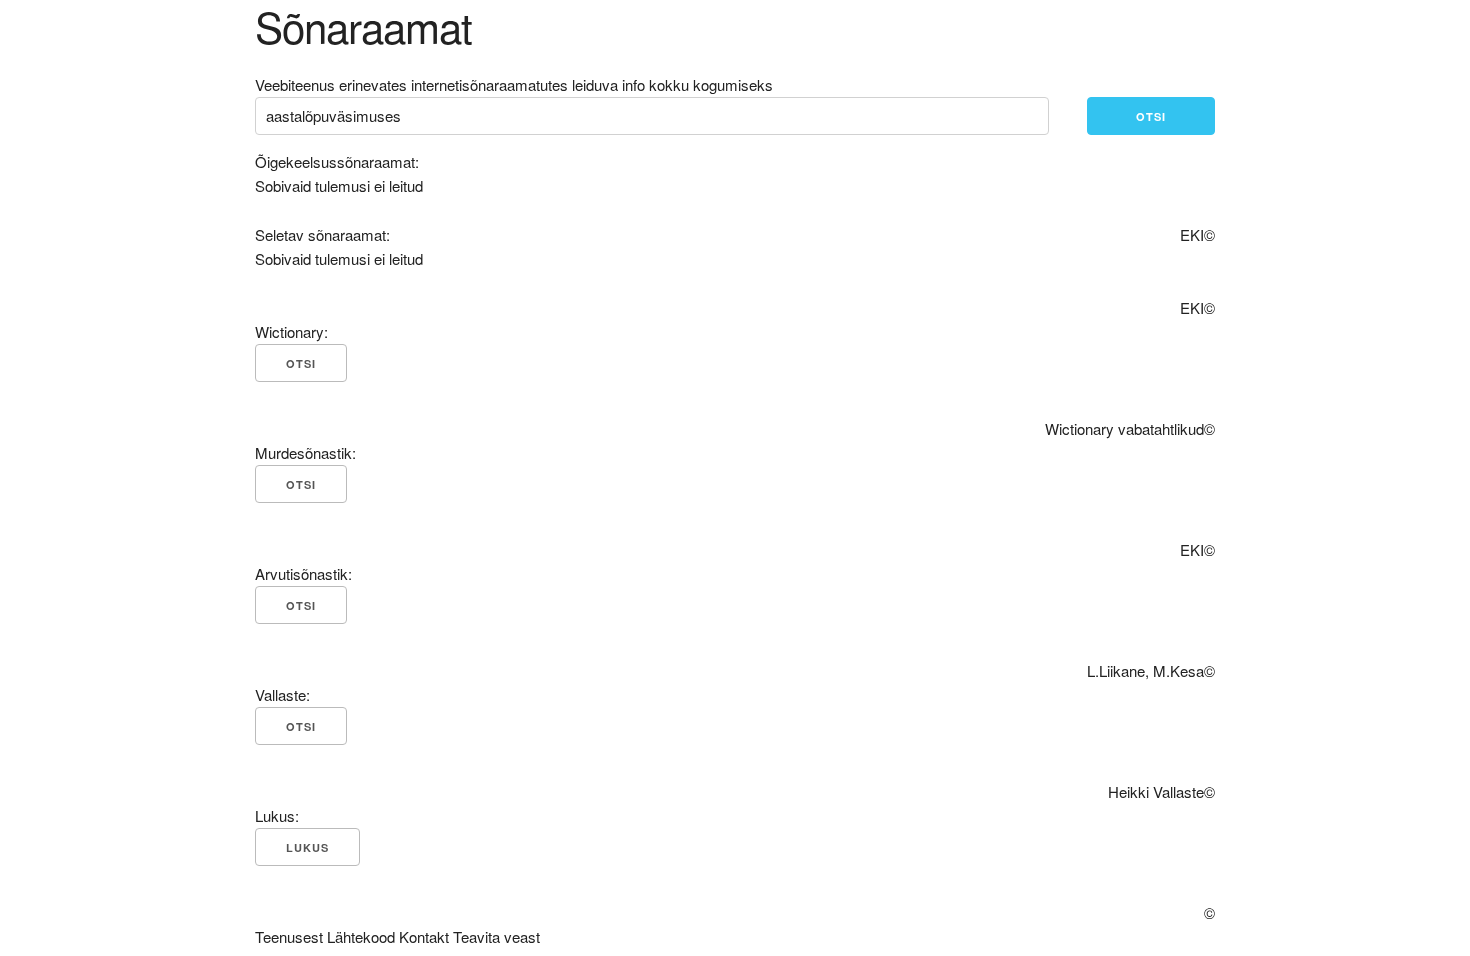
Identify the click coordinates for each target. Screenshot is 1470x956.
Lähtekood (361, 936)
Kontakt (424, 936)
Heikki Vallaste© (1161, 791)
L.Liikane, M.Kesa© (1151, 670)
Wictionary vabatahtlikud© (1130, 428)
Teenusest (289, 936)
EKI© (1197, 234)
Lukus (307, 847)
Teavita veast (496, 936)
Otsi (1151, 116)
